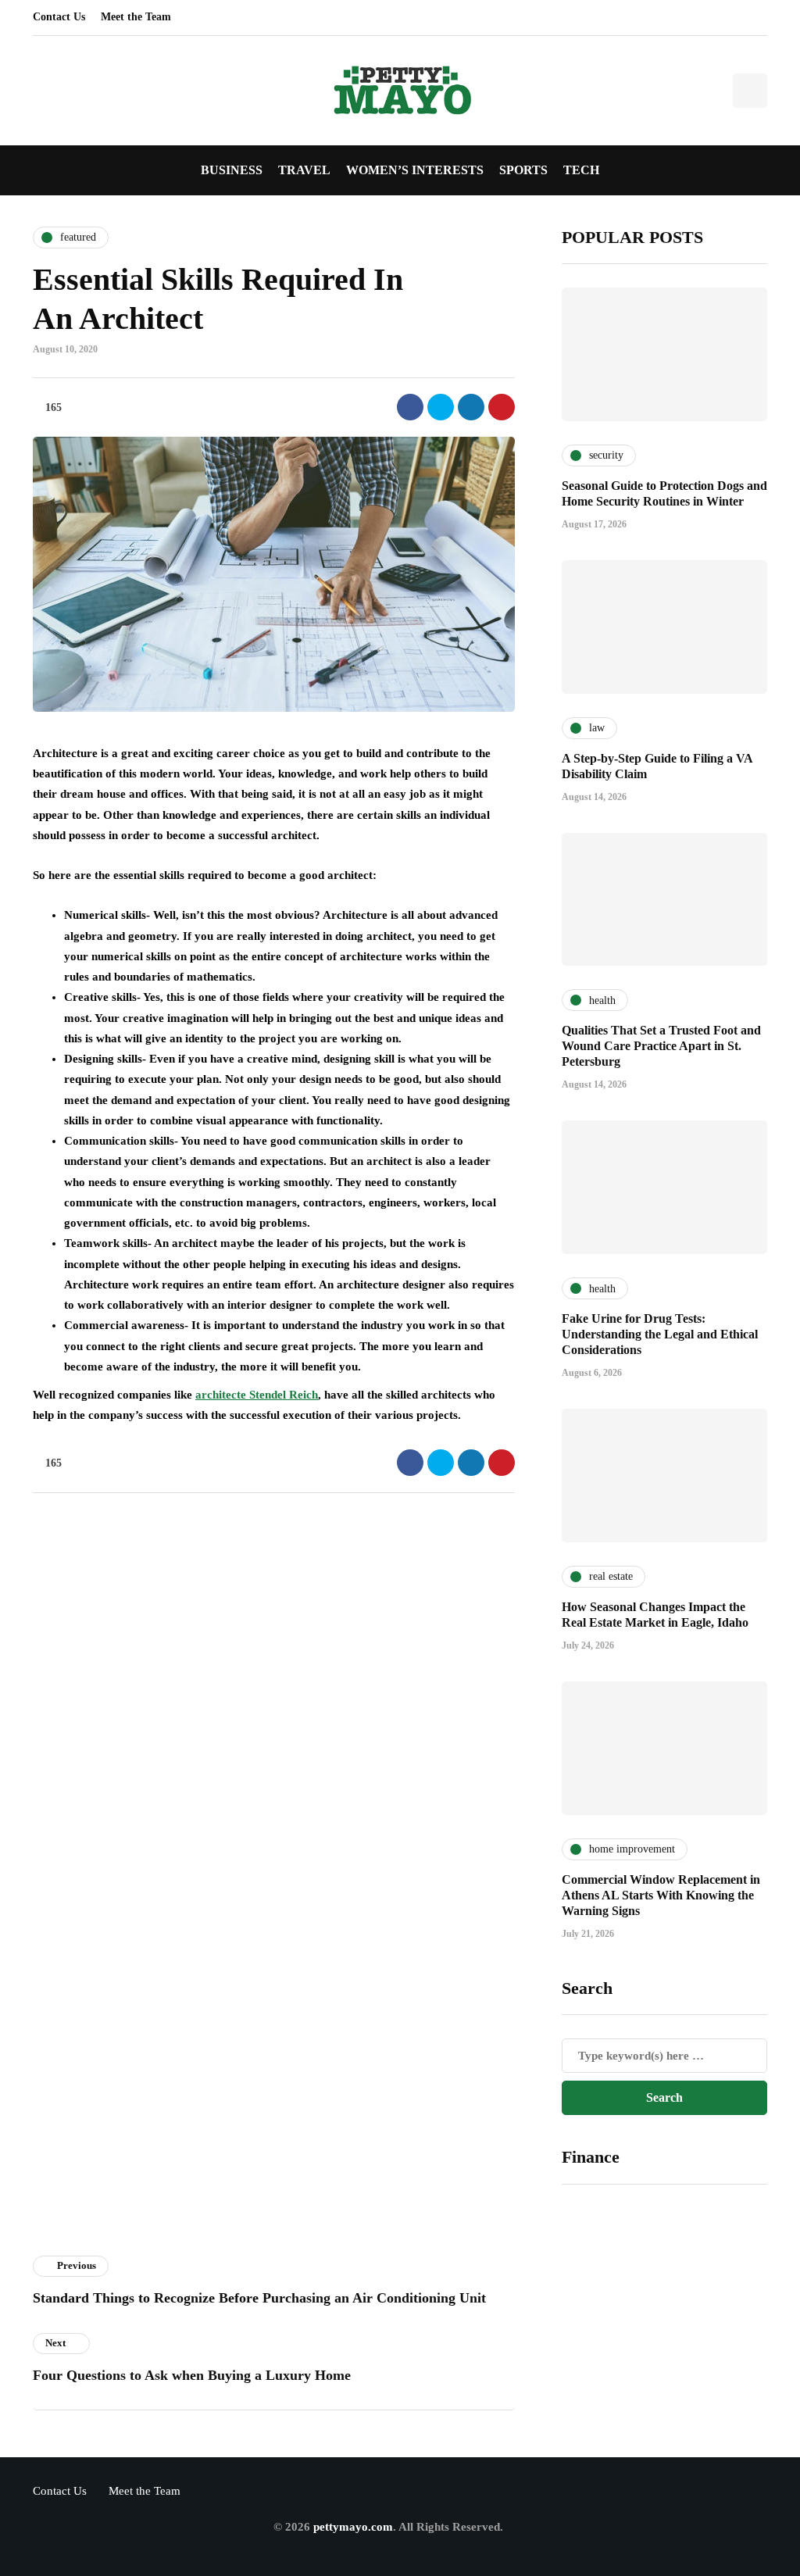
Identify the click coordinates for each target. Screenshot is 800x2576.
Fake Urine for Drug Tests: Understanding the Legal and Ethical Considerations (660, 1334)
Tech (581, 170)
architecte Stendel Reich (257, 1395)
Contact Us (59, 17)
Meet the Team (136, 17)
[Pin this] (502, 407)
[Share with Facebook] (410, 407)
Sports (523, 170)
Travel (304, 170)
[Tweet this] (441, 407)
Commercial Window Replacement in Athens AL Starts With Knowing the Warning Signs (661, 1895)
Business (232, 170)
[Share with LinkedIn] (471, 407)
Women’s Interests (415, 170)
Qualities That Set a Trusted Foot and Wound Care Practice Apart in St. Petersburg (661, 1046)
